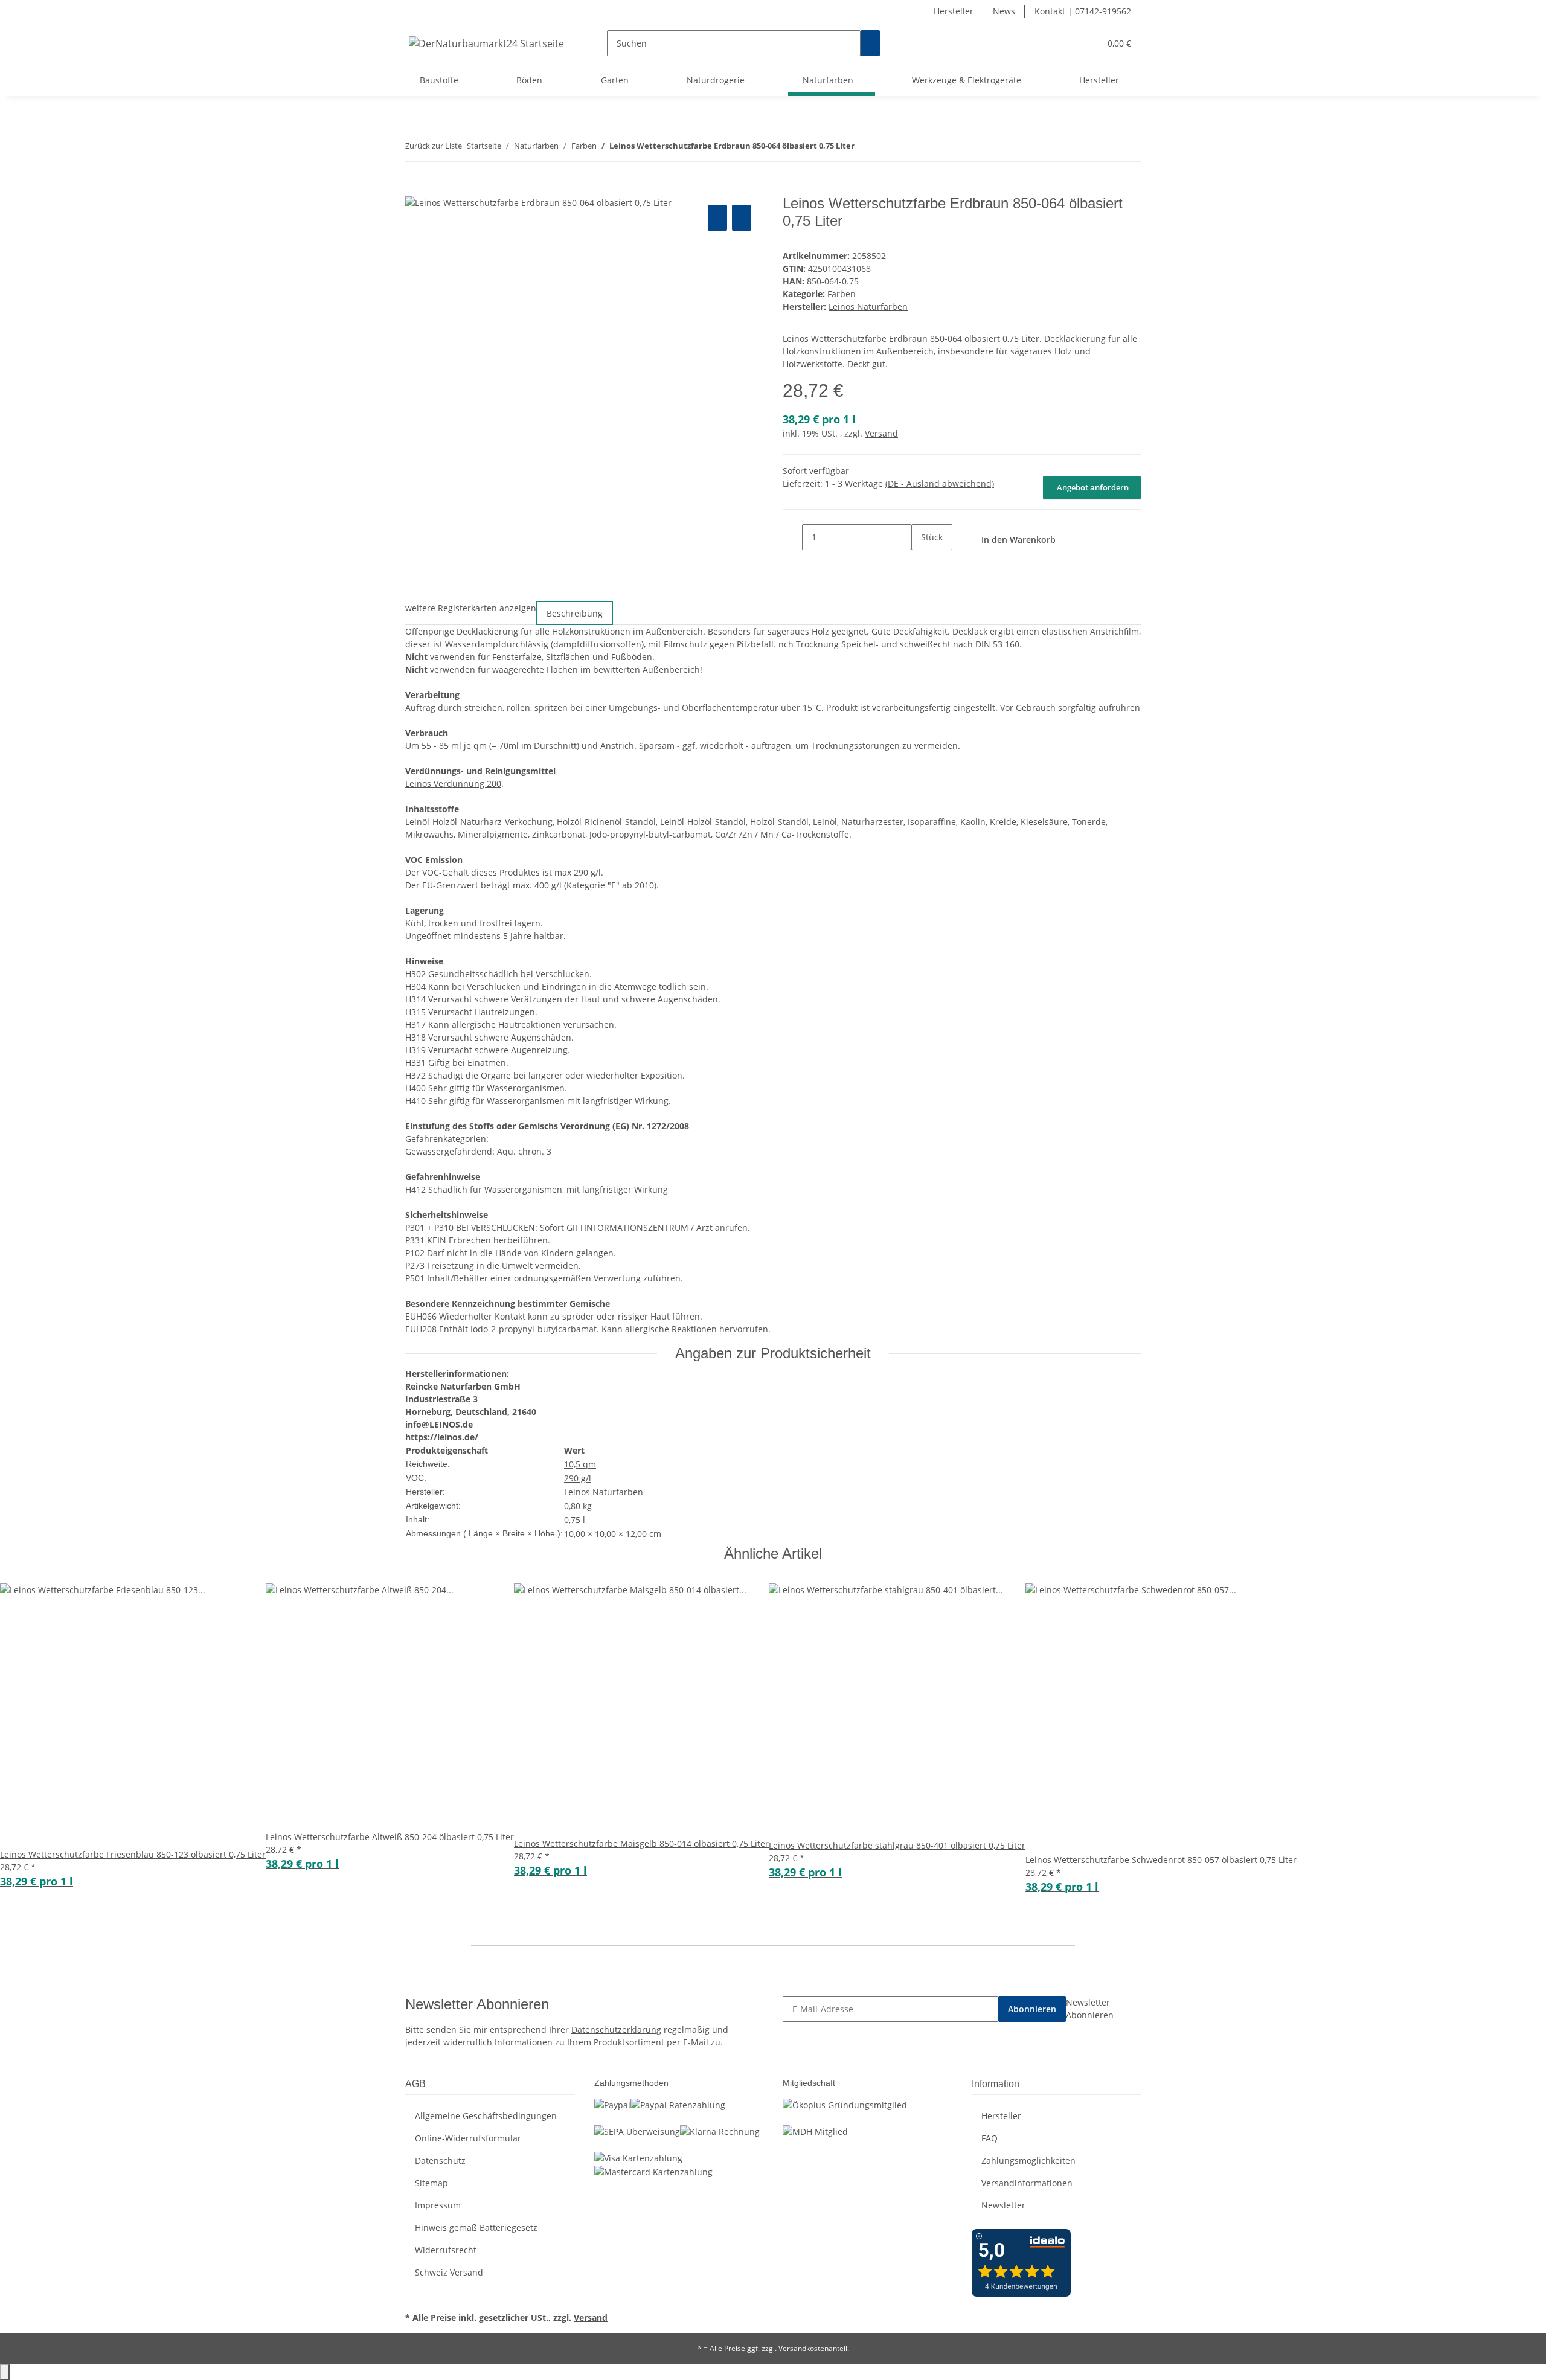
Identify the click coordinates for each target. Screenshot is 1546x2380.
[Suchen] (870, 43)
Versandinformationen (1027, 2183)
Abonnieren (1032, 2009)
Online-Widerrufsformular (468, 2138)
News (1004, 11)
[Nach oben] (5, 2372)
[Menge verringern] (792, 537)
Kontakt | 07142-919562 (1083, 11)
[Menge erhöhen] (921, 563)
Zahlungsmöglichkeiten (1028, 2160)
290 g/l (578, 1478)
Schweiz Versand (449, 2272)
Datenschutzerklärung (616, 2029)
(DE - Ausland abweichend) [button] (940, 483)
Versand (881, 433)
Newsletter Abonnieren (1090, 2009)
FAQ (990, 2138)
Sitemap (431, 2183)
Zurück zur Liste (434, 146)
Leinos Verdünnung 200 (453, 784)
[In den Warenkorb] (415, 188)
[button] (1066, 43)
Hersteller (954, 11)
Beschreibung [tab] (575, 613)
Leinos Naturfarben (604, 1492)
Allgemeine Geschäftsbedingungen (486, 2116)
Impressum (438, 2205)
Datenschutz (440, 2160)
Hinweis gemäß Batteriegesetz (476, 2228)
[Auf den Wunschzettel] (742, 218)
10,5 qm (580, 1464)
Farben (842, 294)
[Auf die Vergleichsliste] (717, 218)
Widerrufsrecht (446, 2250)
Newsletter (1003, 2205)
